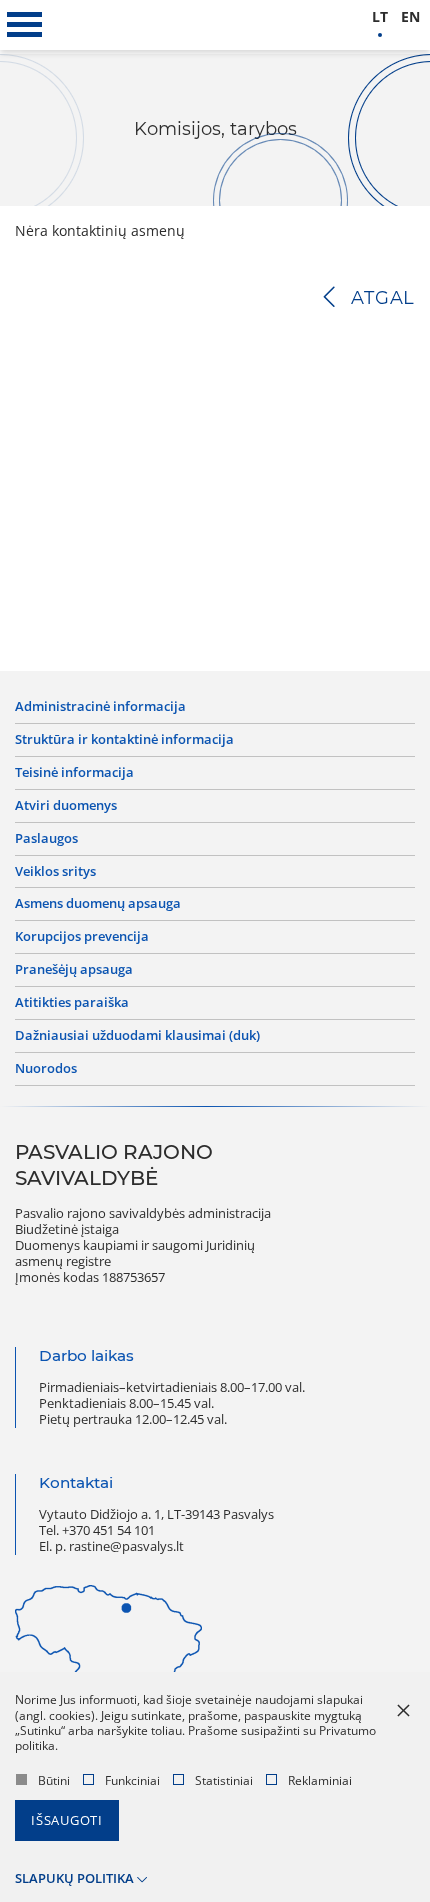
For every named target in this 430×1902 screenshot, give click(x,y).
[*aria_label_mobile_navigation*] (25, 25)
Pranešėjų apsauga (74, 970)
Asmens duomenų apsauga (98, 904)
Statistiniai (224, 1780)
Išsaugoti (67, 1820)
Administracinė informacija (100, 707)
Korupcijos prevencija (82, 937)
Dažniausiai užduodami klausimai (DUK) (137, 1036)
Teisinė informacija (74, 773)
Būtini (54, 1780)
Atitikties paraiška (72, 1003)
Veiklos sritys (55, 872)
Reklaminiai (320, 1780)
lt (380, 17)
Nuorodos (46, 1069)
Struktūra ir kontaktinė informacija (124, 740)
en (410, 17)
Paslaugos (46, 839)
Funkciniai (132, 1780)
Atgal (383, 298)
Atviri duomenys (66, 806)
